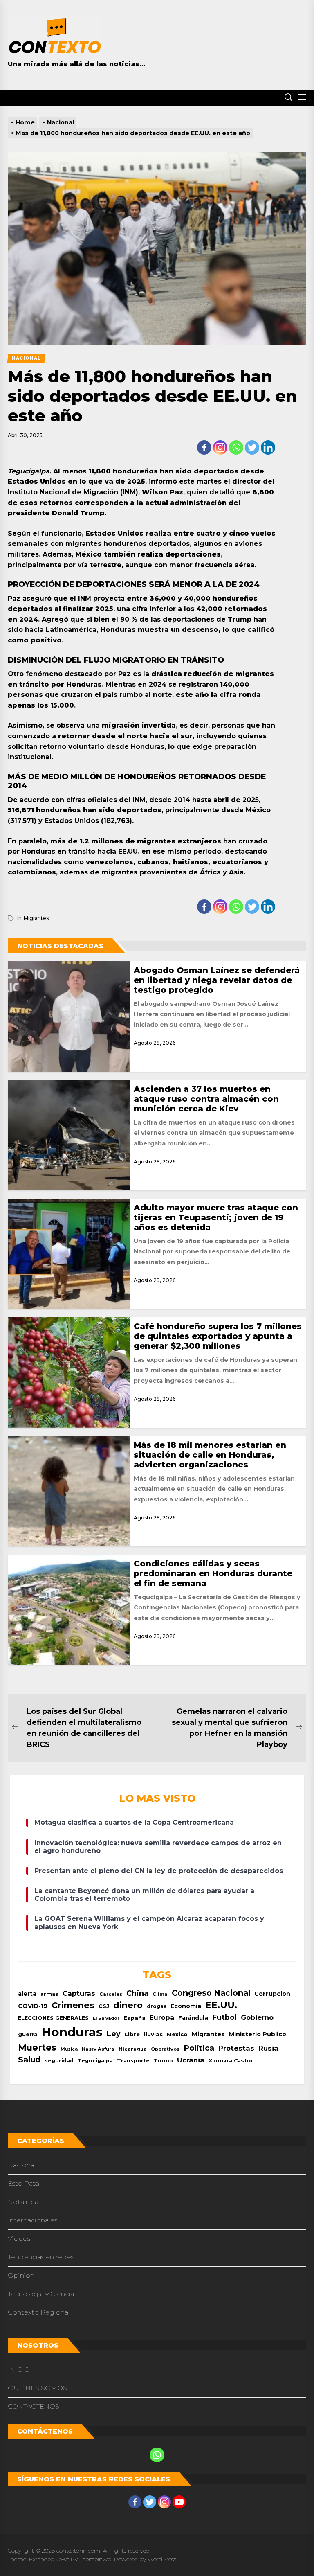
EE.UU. (221, 2005)
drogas (157, 2006)
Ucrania (191, 2060)
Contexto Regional (39, 2312)
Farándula (193, 2018)
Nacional (22, 2165)
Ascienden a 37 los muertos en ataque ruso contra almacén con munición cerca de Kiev (206, 1099)
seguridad (59, 2061)
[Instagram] (220, 447)
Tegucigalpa (95, 2061)
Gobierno (257, 2017)
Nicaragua (133, 2049)
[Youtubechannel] (179, 2502)
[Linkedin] (268, 447)
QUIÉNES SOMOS (37, 2388)
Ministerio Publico (258, 2034)
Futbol (224, 2017)
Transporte (133, 2061)
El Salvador (106, 2018)
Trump (163, 2061)
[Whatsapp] (236, 447)
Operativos (165, 2049)
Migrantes (36, 918)
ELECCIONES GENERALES (53, 2018)
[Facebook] (204, 447)
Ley (113, 2034)
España (135, 2018)
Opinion (21, 2275)
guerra (28, 2034)
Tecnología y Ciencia (41, 2294)
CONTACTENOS (34, 2406)
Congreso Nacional (211, 1993)
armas (49, 1994)
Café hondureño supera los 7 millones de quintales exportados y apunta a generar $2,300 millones (218, 1336)
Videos (19, 2239)
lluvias (153, 2034)
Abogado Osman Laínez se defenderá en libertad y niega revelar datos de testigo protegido (217, 980)
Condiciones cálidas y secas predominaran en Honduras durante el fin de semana (213, 1573)
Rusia (268, 2048)
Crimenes (73, 2005)
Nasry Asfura (98, 2049)
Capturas (79, 1993)
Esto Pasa (24, 2183)
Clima (160, 1994)
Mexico (177, 2034)
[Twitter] (252, 447)
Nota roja (23, 2202)
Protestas (236, 2048)
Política (199, 2048)
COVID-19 (33, 2006)
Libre (132, 2034)
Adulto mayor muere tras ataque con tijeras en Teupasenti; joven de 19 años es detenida (216, 1217)
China (137, 1993)
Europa (162, 2018)
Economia (186, 2006)
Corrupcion (272, 1994)
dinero (128, 2005)
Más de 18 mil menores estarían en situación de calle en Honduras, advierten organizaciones (210, 1455)
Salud (29, 2060)
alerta (27, 1994)
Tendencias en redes (41, 2257)
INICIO (19, 2370)
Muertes (37, 2048)
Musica (69, 2049)
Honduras (72, 2032)
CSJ (104, 2006)
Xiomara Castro (231, 2061)
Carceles (111, 1994)
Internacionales (33, 2220)
